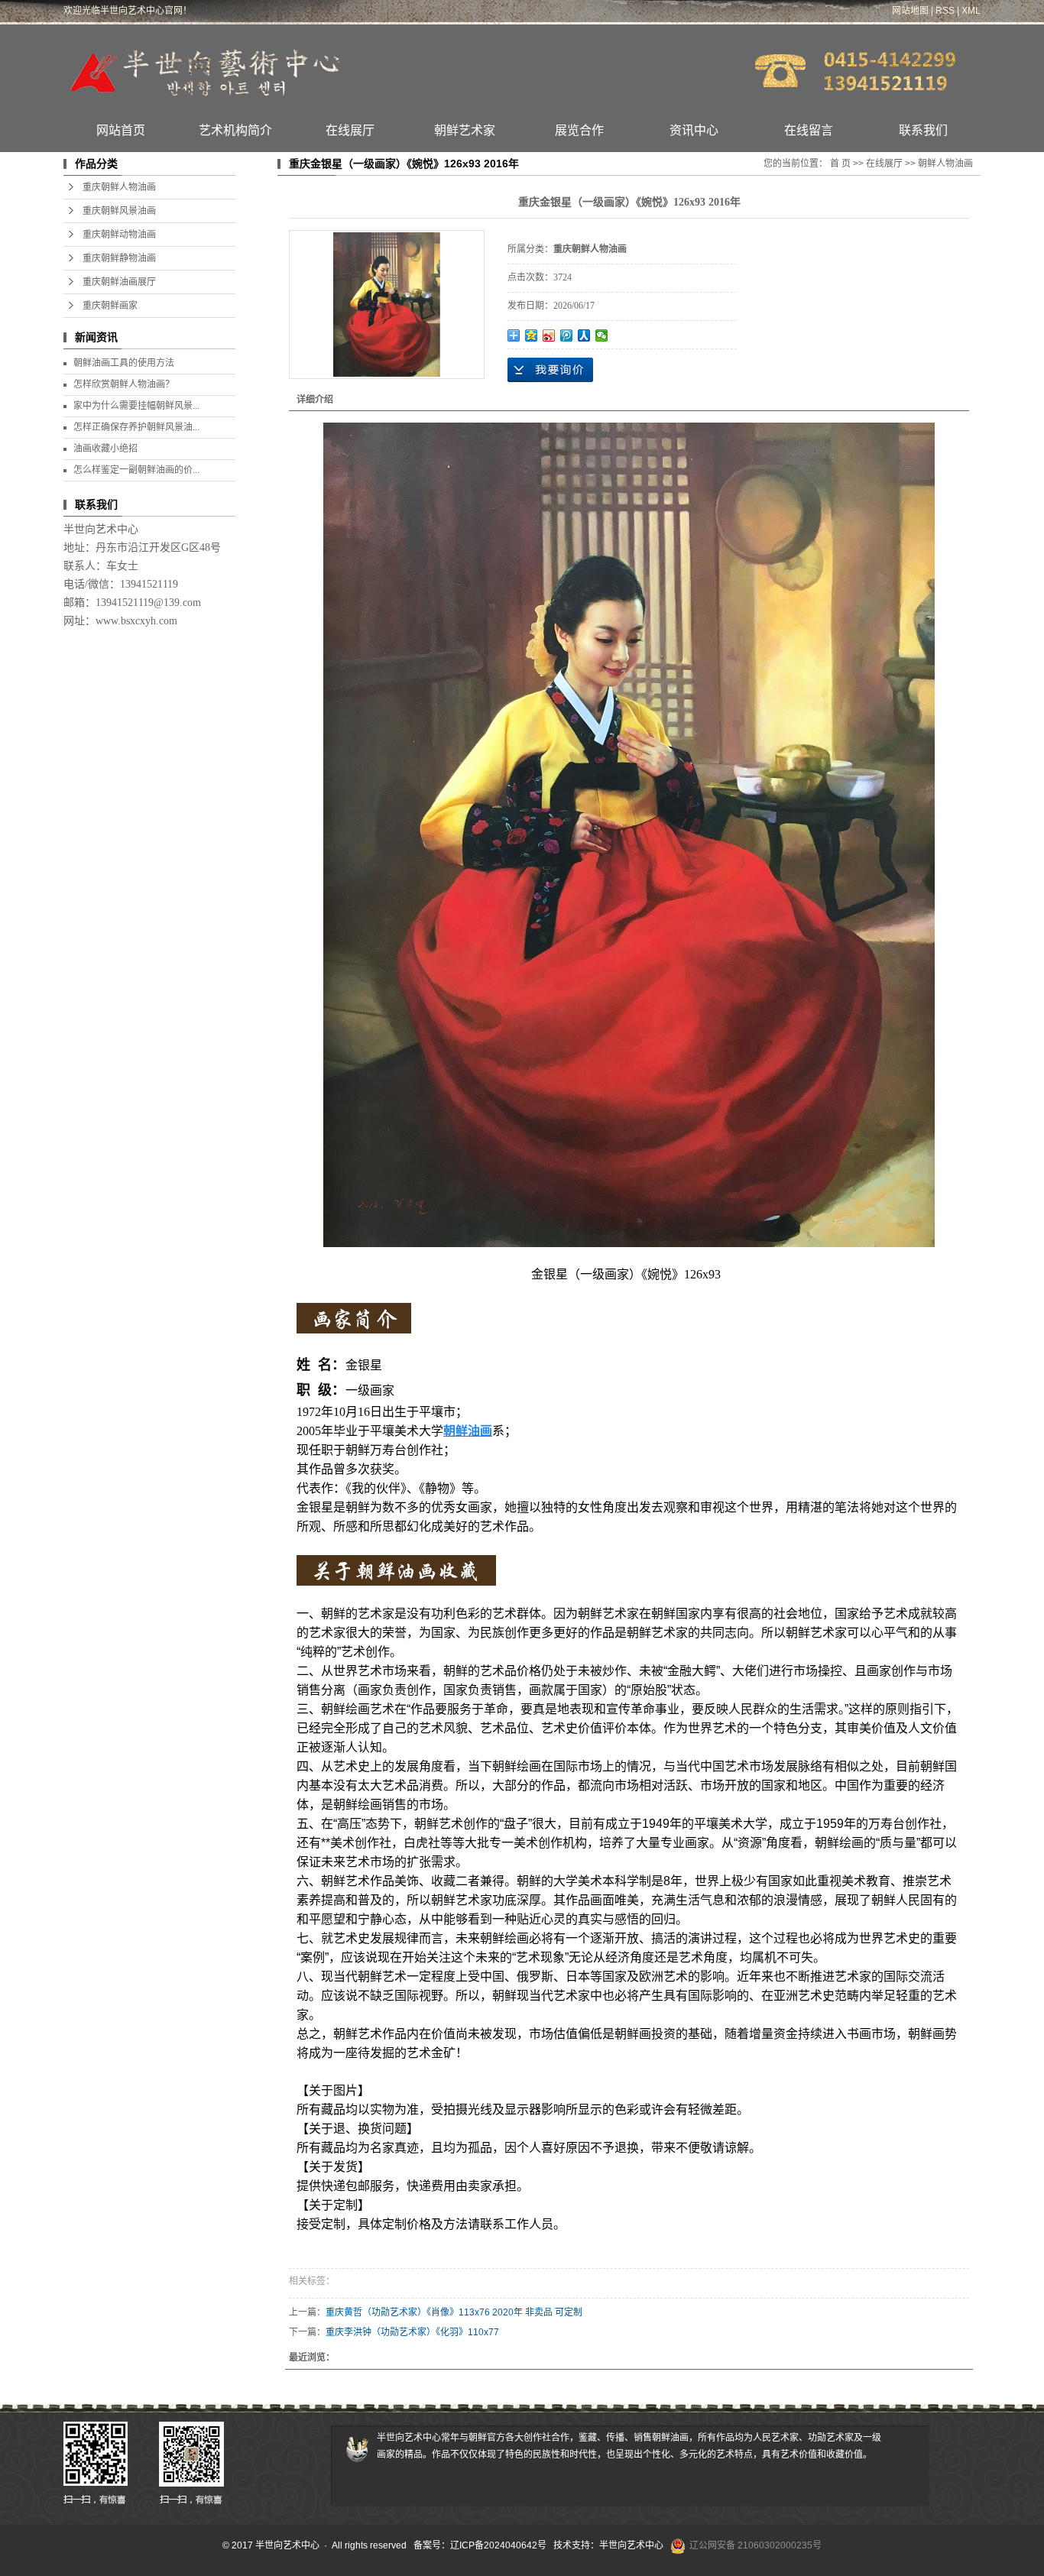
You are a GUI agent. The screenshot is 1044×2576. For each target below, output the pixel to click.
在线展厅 (350, 130)
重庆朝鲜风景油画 (119, 211)
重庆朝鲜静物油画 (119, 258)
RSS (945, 11)
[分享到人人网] (584, 335)
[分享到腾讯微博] (567, 335)
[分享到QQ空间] (532, 335)
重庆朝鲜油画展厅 (119, 282)
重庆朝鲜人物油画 (119, 187)
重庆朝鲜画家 (110, 306)
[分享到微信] (602, 335)
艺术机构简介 (235, 130)
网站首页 (121, 130)
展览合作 (579, 130)
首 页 (840, 164)
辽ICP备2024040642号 (498, 2545)
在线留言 (809, 130)
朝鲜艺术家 (465, 130)
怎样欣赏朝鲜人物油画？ (124, 384)
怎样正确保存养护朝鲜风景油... (136, 427)
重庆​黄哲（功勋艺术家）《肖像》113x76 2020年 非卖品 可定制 (454, 2312)
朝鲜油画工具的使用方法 (124, 363)
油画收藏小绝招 (105, 449)
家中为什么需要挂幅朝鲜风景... (136, 406)
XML (971, 11)
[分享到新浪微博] (549, 335)
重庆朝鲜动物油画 (119, 235)
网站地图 (910, 11)
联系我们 (923, 130)
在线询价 (550, 370)
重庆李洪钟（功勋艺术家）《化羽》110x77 (412, 2332)
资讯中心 (694, 130)
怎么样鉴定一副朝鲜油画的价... (136, 470)
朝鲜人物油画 (945, 164)
